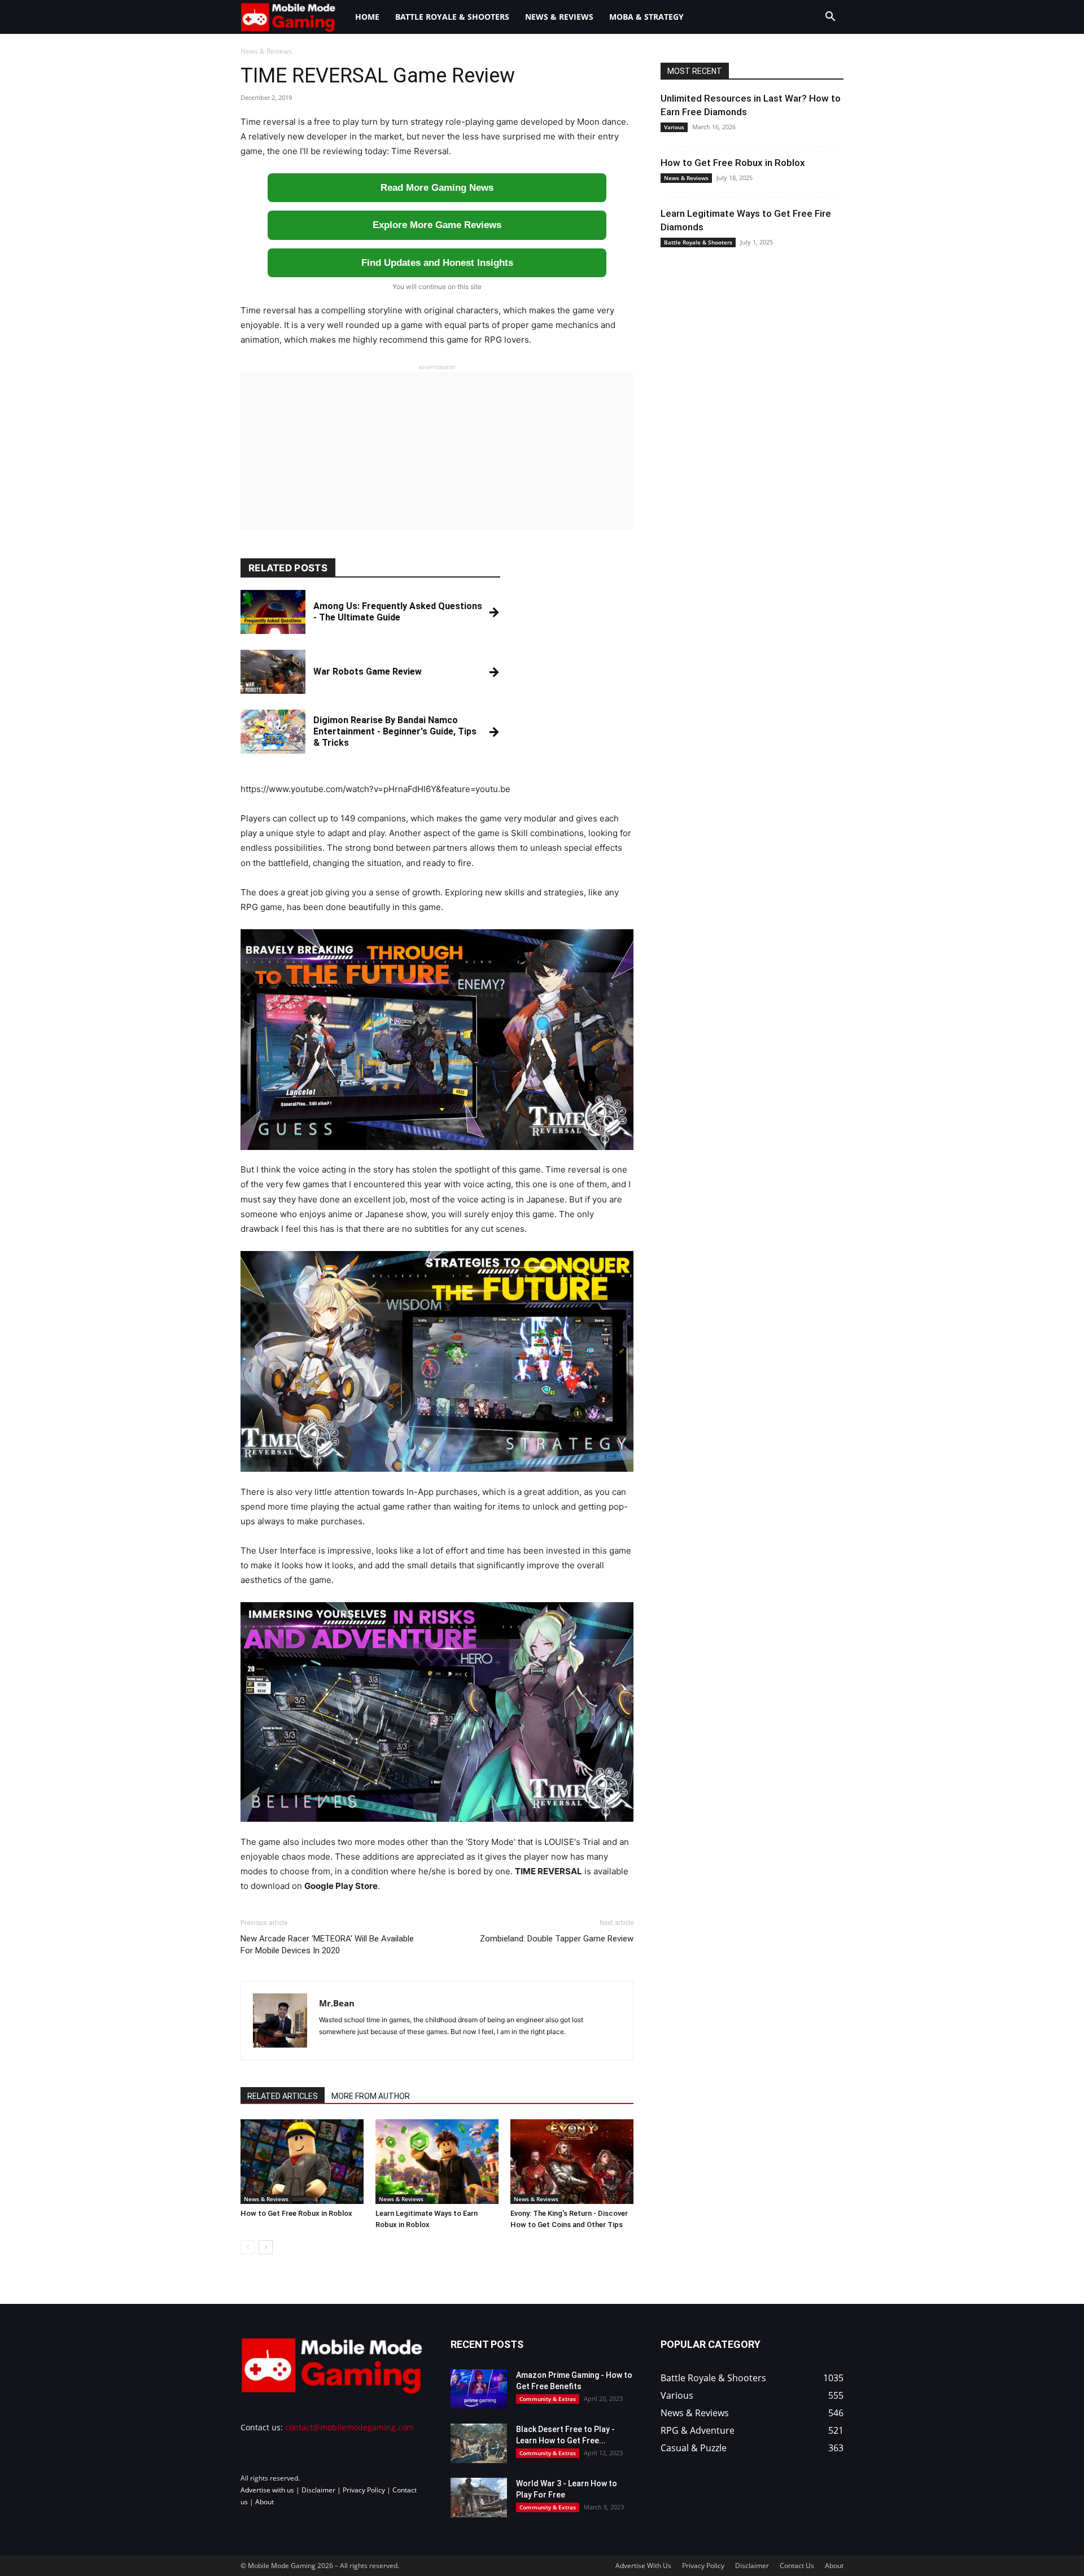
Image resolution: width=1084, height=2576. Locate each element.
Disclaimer (318, 2490)
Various (674, 127)
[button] (830, 18)
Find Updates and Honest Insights (437, 263)
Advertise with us (267, 2490)
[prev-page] (248, 2247)
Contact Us (797, 2566)
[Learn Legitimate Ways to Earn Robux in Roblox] (437, 2162)
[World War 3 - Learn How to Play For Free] (479, 2498)
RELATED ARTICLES (283, 2096)
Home (367, 17)
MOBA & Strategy (646, 17)
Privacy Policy (364, 2490)
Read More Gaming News (437, 188)
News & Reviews (559, 17)
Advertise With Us (643, 2566)
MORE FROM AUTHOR (371, 2096)
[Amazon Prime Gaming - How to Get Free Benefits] (479, 2389)
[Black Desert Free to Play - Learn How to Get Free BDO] (479, 2443)
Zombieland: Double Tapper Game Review (557, 1939)
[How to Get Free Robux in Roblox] (302, 2162)
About (265, 2502)
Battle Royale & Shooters (452, 17)
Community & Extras (548, 2399)
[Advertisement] (437, 451)
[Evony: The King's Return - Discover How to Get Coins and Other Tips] (572, 2162)
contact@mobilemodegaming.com (349, 2427)
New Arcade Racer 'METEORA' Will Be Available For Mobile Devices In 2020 (327, 1945)
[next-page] (266, 2247)
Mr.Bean (337, 2003)
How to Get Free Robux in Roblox (296, 2213)
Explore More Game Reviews (437, 225)
